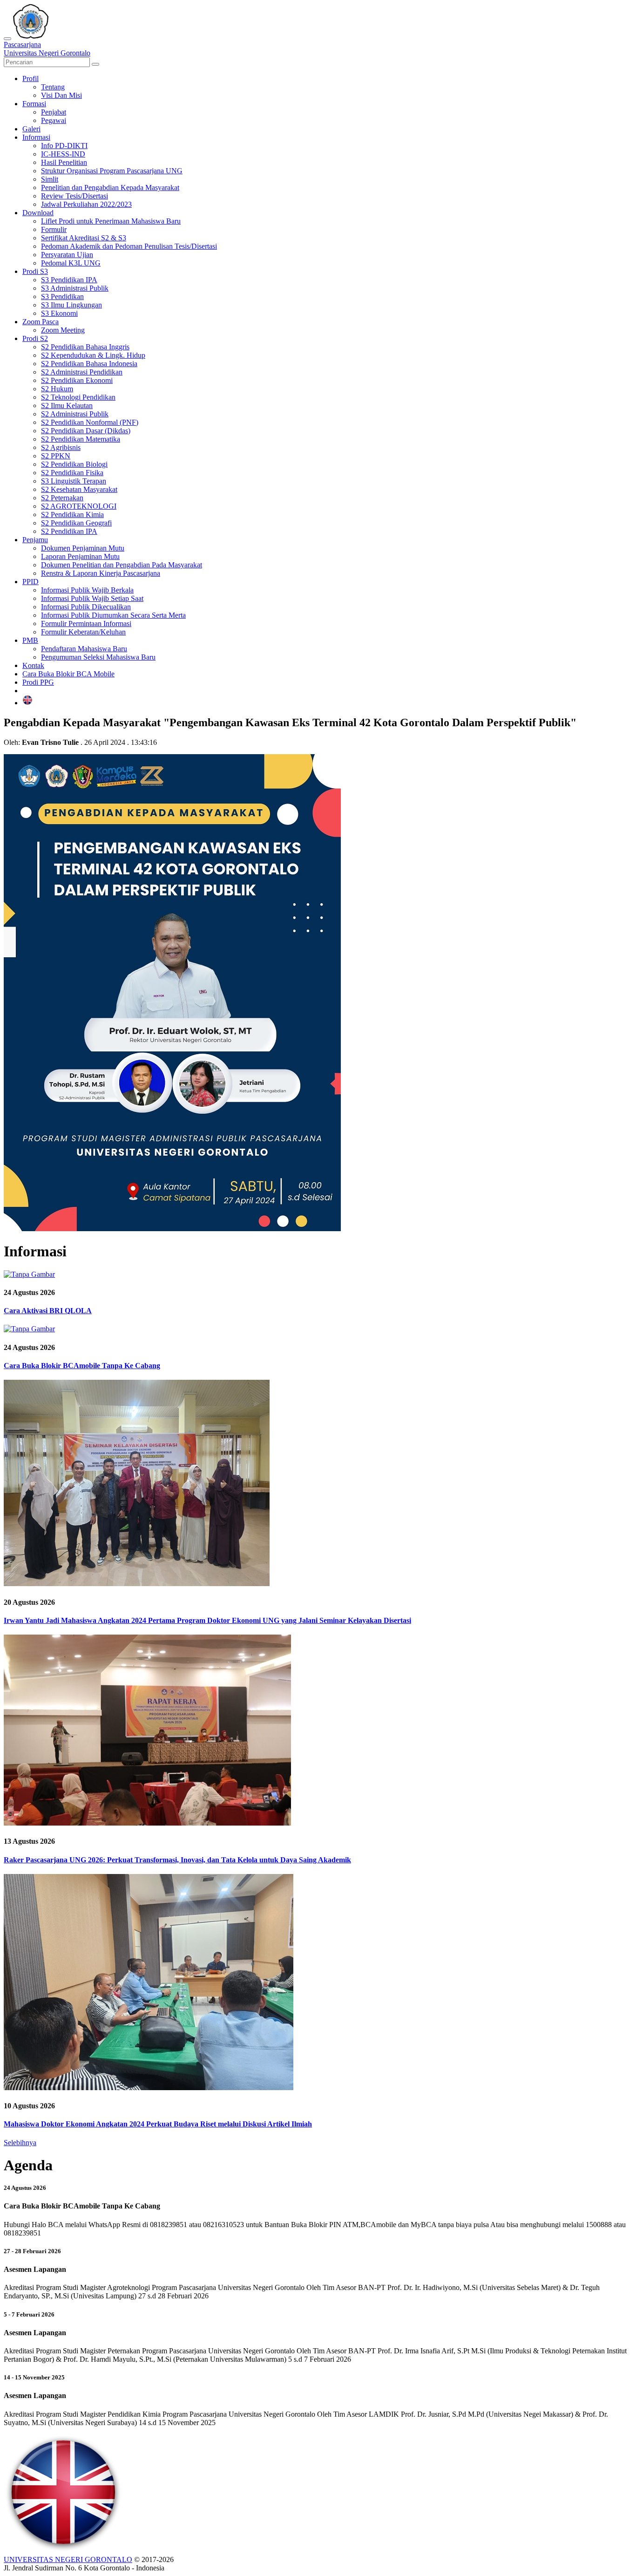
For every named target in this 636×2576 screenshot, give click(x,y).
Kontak (33, 665)
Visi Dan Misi (61, 95)
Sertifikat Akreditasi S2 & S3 (84, 238)
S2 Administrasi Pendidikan (82, 372)
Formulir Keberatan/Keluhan (83, 632)
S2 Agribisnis (61, 447)
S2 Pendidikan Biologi (74, 464)
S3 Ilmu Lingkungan (71, 305)
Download (38, 213)
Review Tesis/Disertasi (74, 196)
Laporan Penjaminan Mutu (80, 556)
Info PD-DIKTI (64, 146)
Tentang (53, 87)
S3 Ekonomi (59, 313)
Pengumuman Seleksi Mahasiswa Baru (98, 657)
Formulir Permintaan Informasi (86, 624)
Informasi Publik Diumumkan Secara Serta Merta (113, 615)
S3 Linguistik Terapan (74, 481)
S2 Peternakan (62, 498)
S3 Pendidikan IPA (69, 280)
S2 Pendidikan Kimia (72, 515)
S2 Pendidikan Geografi (76, 523)
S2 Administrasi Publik (75, 414)
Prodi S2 (35, 338)
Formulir (54, 229)
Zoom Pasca (41, 322)
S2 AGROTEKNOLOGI (79, 506)
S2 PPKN (56, 456)
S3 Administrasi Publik (75, 288)
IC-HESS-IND (63, 154)
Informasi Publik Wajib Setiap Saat (92, 598)
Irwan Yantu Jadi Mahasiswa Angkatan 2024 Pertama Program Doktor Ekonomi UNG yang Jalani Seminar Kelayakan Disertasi (207, 1620)
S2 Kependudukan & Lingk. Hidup (93, 355)
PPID (30, 582)
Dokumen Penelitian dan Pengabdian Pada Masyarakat (122, 565)
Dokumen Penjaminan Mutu (83, 548)
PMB (30, 640)
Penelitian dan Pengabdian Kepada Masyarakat (110, 187)
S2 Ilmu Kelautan (67, 405)
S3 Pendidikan (62, 296)
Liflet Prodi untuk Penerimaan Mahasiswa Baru (111, 221)
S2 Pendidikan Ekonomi (77, 380)
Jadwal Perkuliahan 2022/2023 (86, 204)
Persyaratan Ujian (67, 255)
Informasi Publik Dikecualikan (86, 607)
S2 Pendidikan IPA (69, 531)
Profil (30, 78)
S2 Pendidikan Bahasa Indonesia (89, 364)
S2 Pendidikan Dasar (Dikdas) (86, 431)
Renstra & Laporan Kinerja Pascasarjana (101, 573)
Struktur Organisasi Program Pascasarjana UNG (112, 171)
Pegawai (54, 120)
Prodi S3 (35, 271)
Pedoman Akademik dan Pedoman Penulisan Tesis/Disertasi (129, 246)
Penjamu (35, 540)
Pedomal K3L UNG (71, 263)
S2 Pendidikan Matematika (81, 439)
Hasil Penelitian (64, 162)
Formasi (34, 104)
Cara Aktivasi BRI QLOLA (48, 1311)
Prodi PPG (38, 682)
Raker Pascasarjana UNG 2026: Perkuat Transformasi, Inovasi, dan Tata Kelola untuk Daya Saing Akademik (177, 1860)
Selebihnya (20, 2143)
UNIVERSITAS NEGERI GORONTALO (68, 2559)
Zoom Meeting (63, 330)
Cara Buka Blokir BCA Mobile (68, 674)
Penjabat (54, 112)
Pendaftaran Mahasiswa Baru (84, 649)
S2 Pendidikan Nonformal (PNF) (90, 422)
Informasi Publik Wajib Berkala (87, 590)
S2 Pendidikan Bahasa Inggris (85, 347)
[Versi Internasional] (27, 703)
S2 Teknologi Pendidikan (78, 397)
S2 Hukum (57, 389)
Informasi (36, 137)
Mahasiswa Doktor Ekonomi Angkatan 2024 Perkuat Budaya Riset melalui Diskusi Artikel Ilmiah (158, 2124)
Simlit (50, 179)
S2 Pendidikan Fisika (72, 473)
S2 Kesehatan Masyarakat (79, 489)
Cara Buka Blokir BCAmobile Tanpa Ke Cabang (82, 1366)
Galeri (31, 129)
